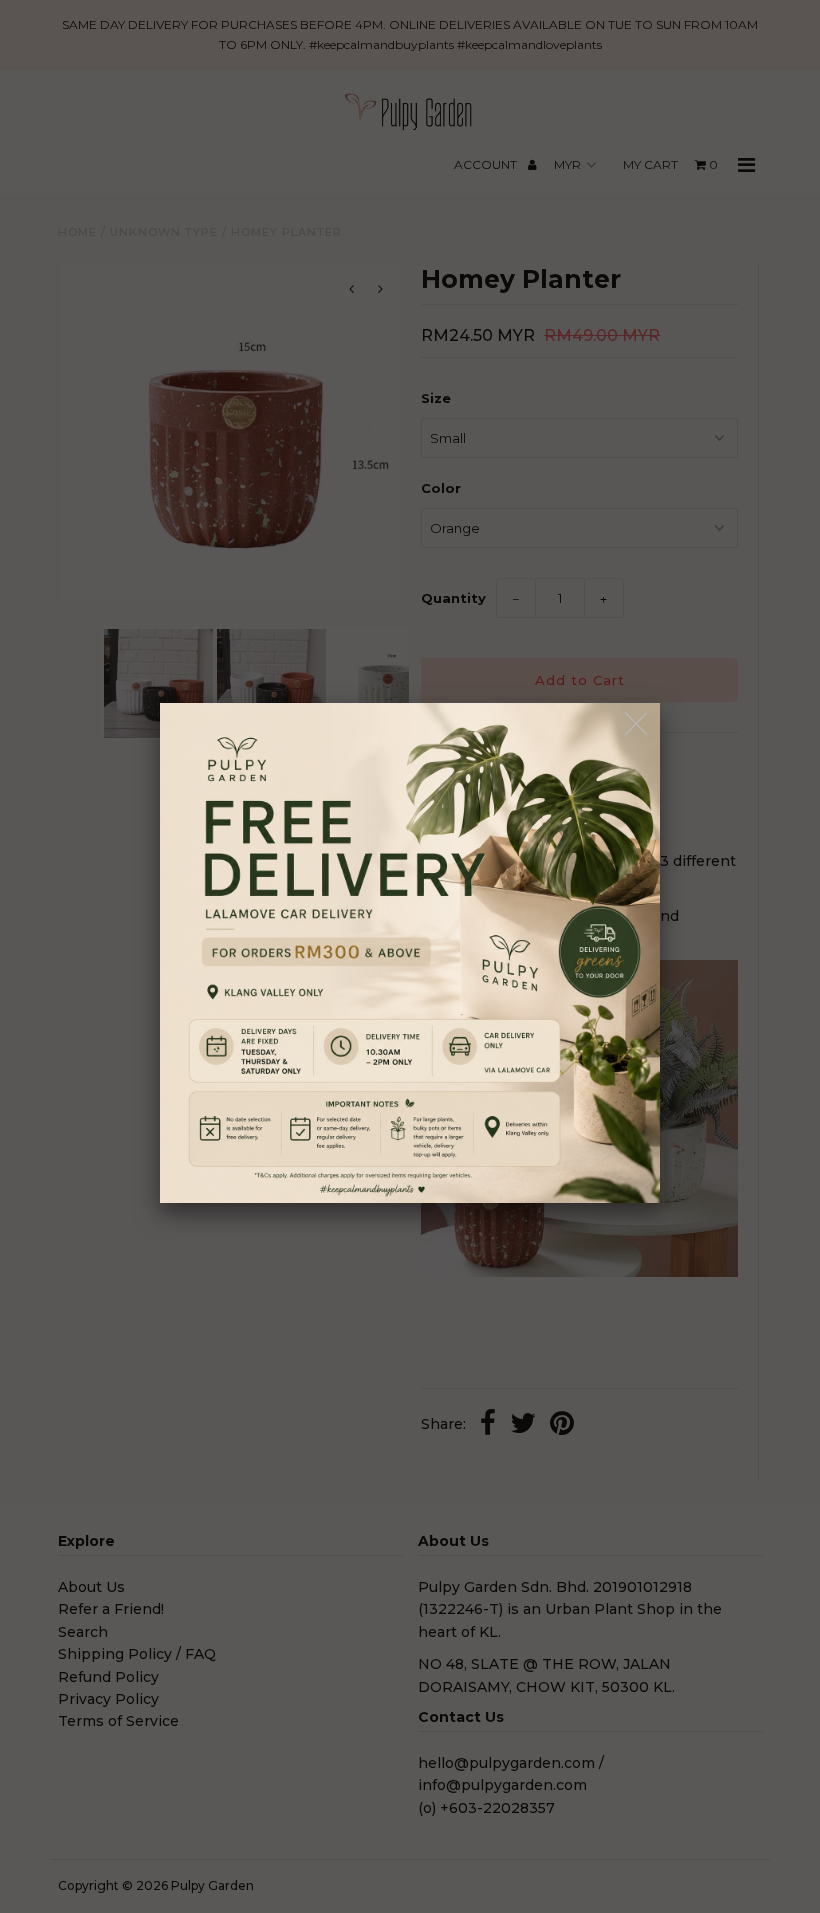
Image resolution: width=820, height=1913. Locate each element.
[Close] (637, 724)
